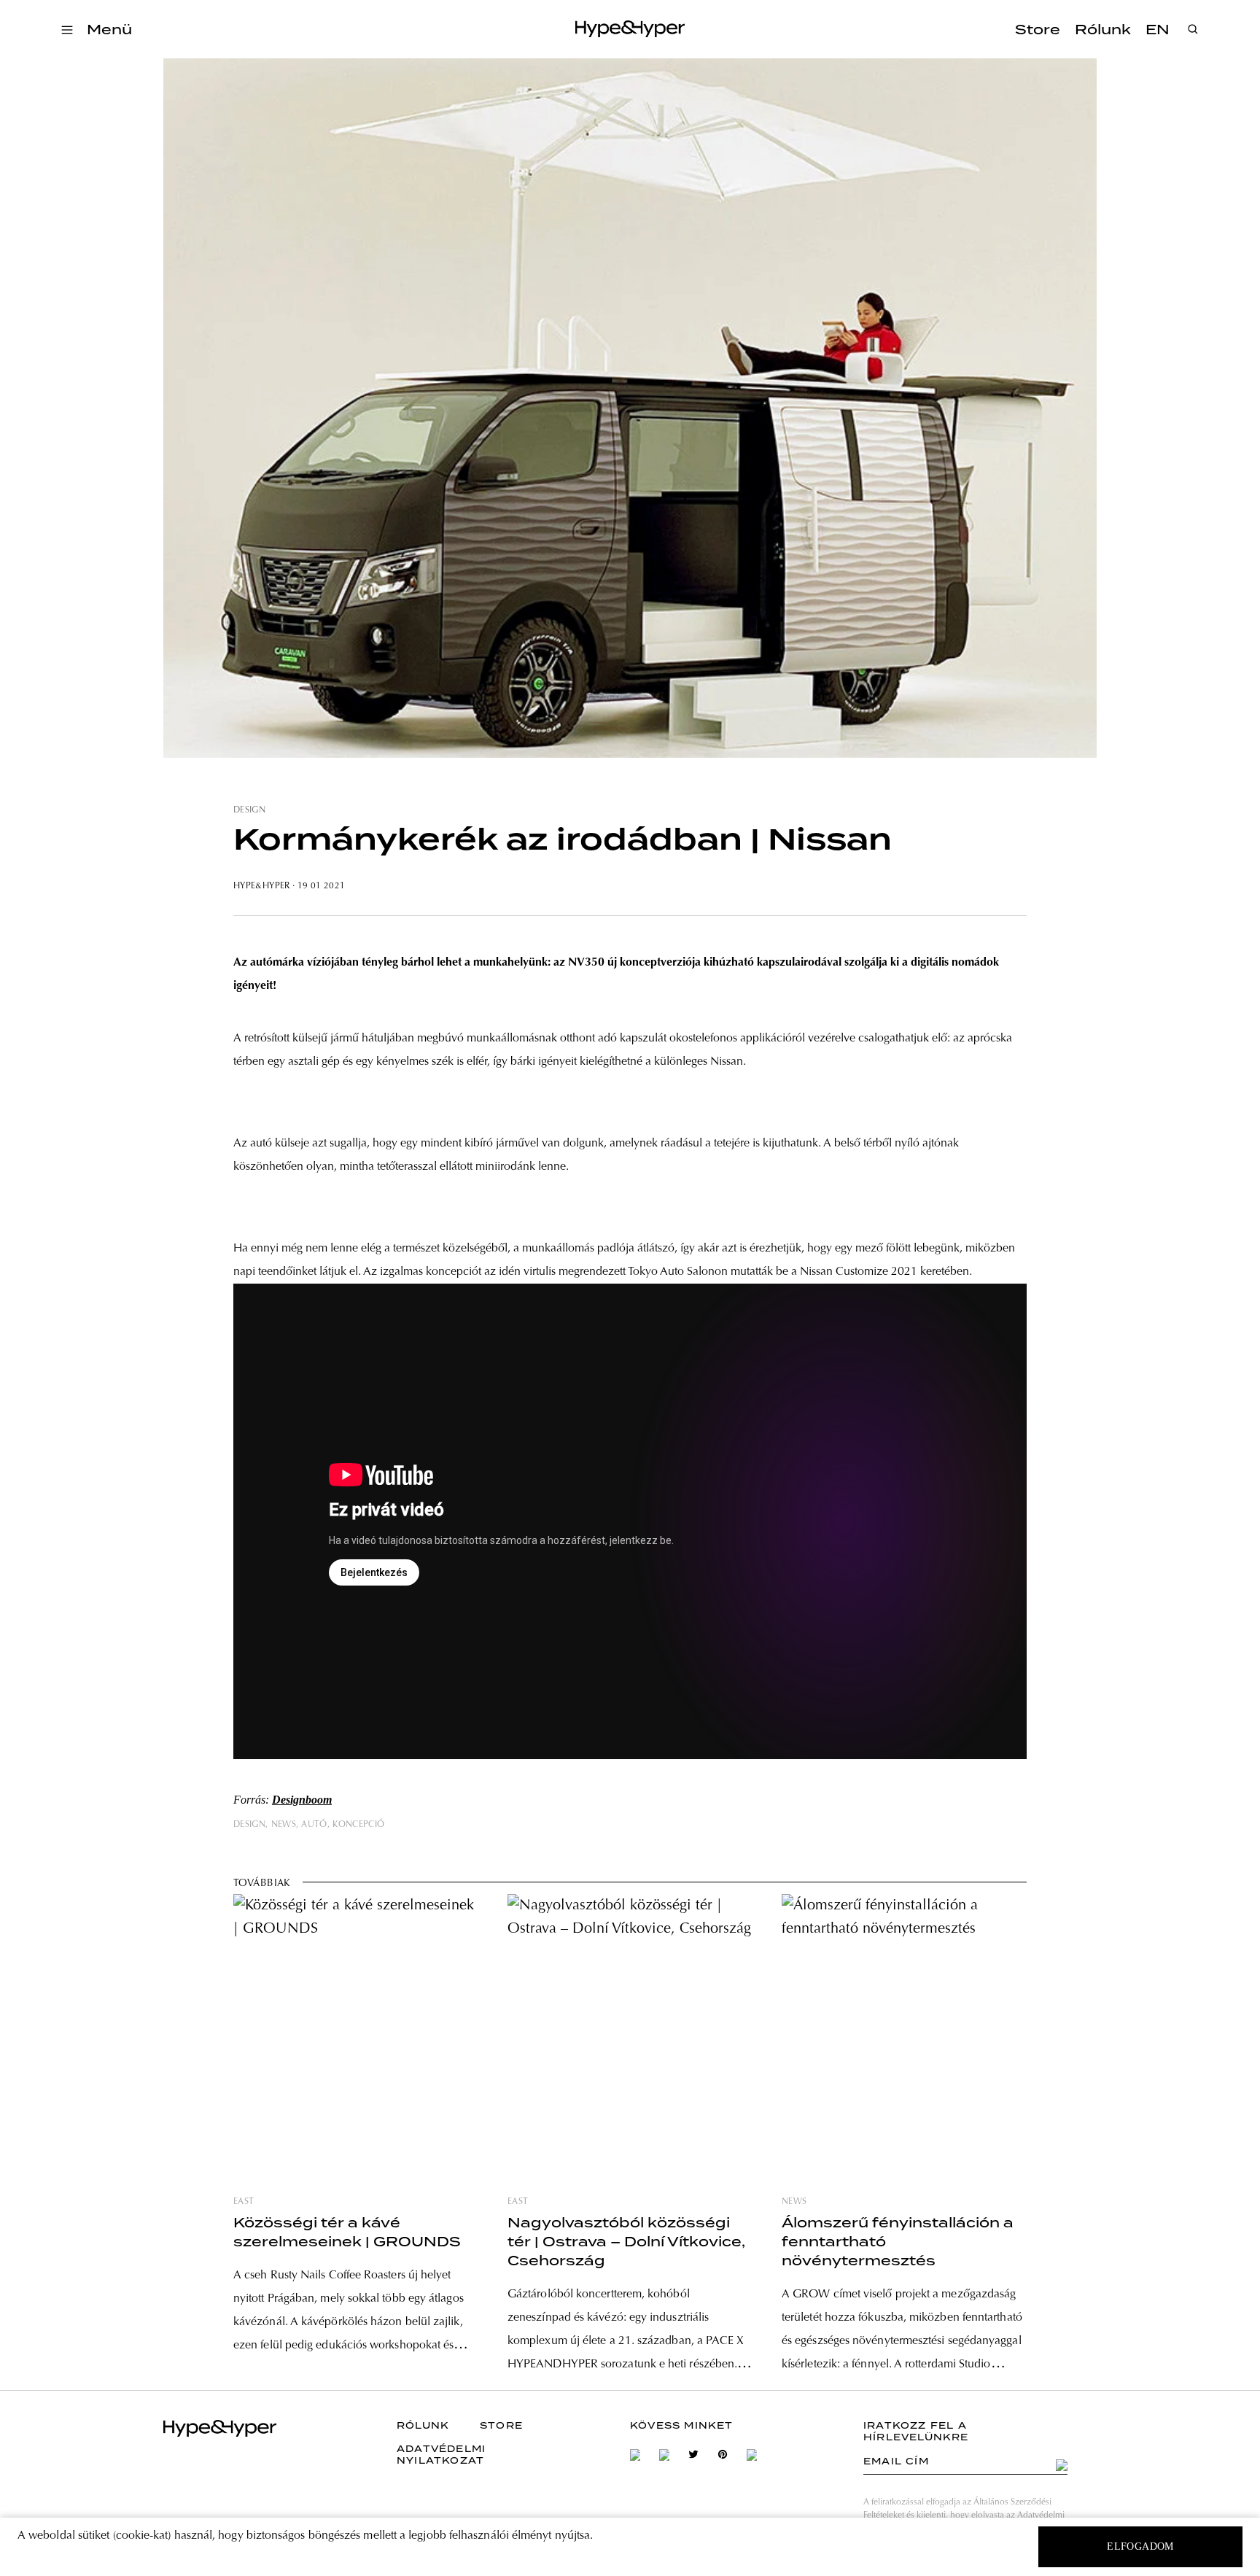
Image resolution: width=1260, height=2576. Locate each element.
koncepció (358, 1825)
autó (314, 1825)
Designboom (302, 1800)
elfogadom (1140, 2546)
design (249, 810)
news (284, 1825)
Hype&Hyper (262, 886)
